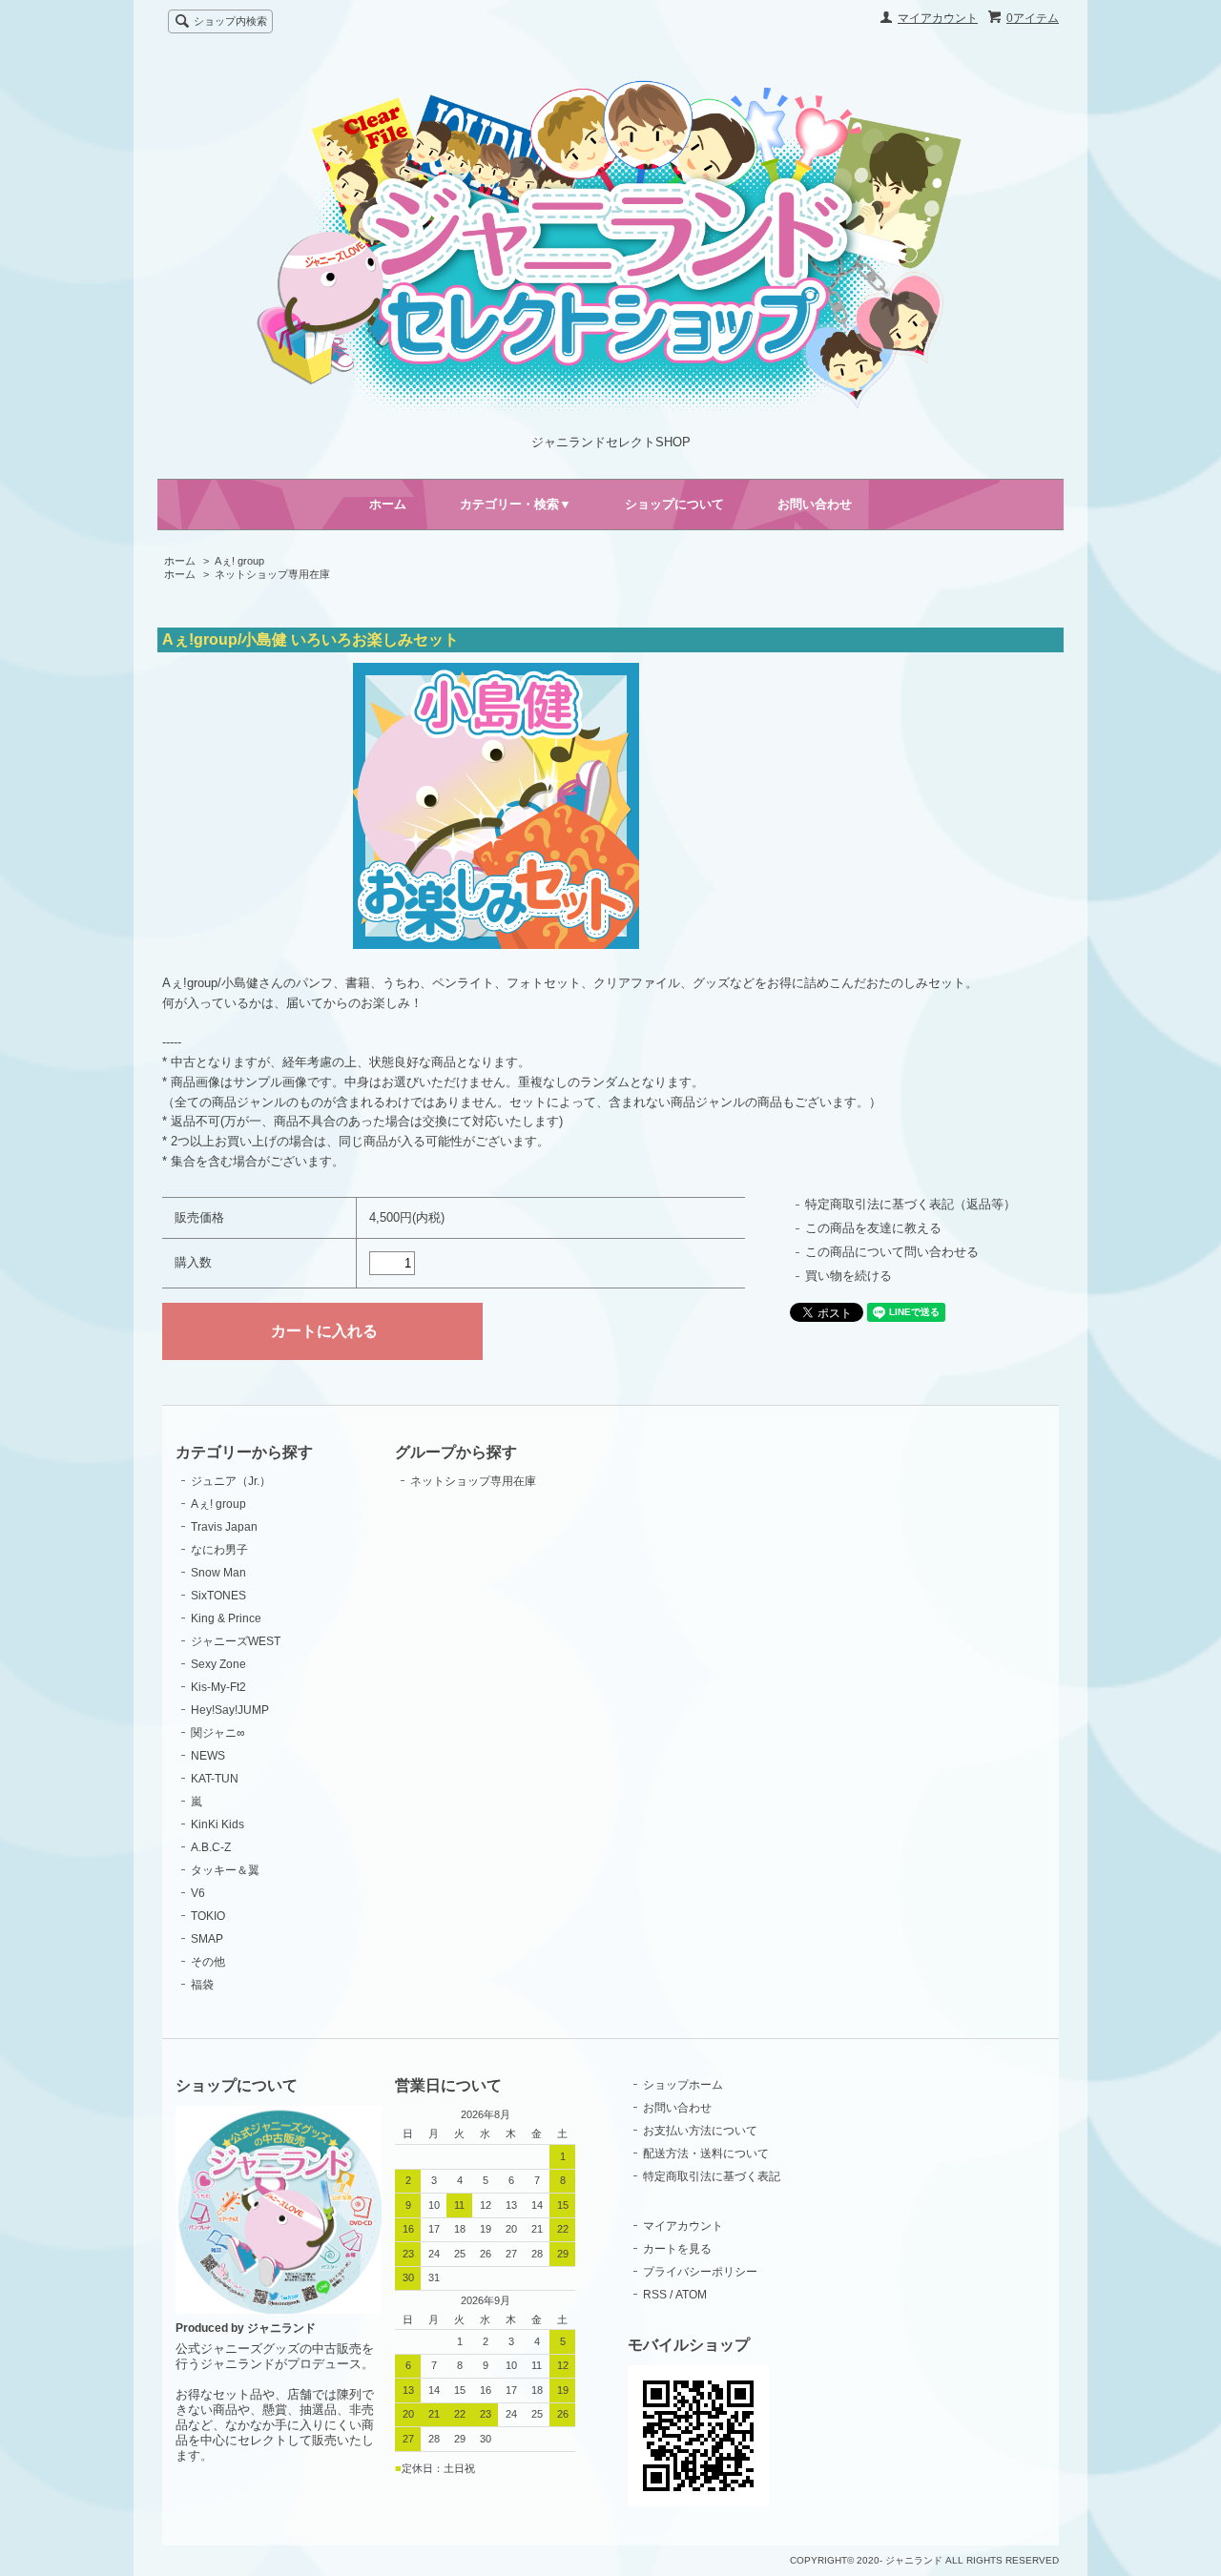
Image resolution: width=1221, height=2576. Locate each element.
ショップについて (674, 504)
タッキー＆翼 (225, 1870)
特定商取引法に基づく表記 (712, 2176)
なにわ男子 (219, 1550)
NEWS (208, 1756)
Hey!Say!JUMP (230, 1710)
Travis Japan (224, 1527)
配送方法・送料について (706, 2154)
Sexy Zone (218, 1664)
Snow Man (218, 1573)
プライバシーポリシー (700, 2272)
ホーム (388, 504)
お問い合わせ (815, 504)
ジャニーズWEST (236, 1641)
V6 (198, 1893)
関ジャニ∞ (218, 1733)
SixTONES (218, 1596)
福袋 (202, 1985)
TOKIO (208, 1916)
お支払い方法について (700, 2131)
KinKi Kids (217, 1824)
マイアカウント (938, 18)
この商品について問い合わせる (892, 1252)
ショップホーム (683, 2085)
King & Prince (226, 1618)
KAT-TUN (215, 1779)
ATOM (691, 2295)
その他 (208, 1962)
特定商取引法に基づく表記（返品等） (911, 1204)
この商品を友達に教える (873, 1228)
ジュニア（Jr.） (231, 1481)
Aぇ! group (239, 561)
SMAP (207, 1939)
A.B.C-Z (211, 1847)
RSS (655, 2295)
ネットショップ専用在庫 (272, 574)
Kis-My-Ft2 (218, 1687)
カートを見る (677, 2249)
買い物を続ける (848, 1276)
